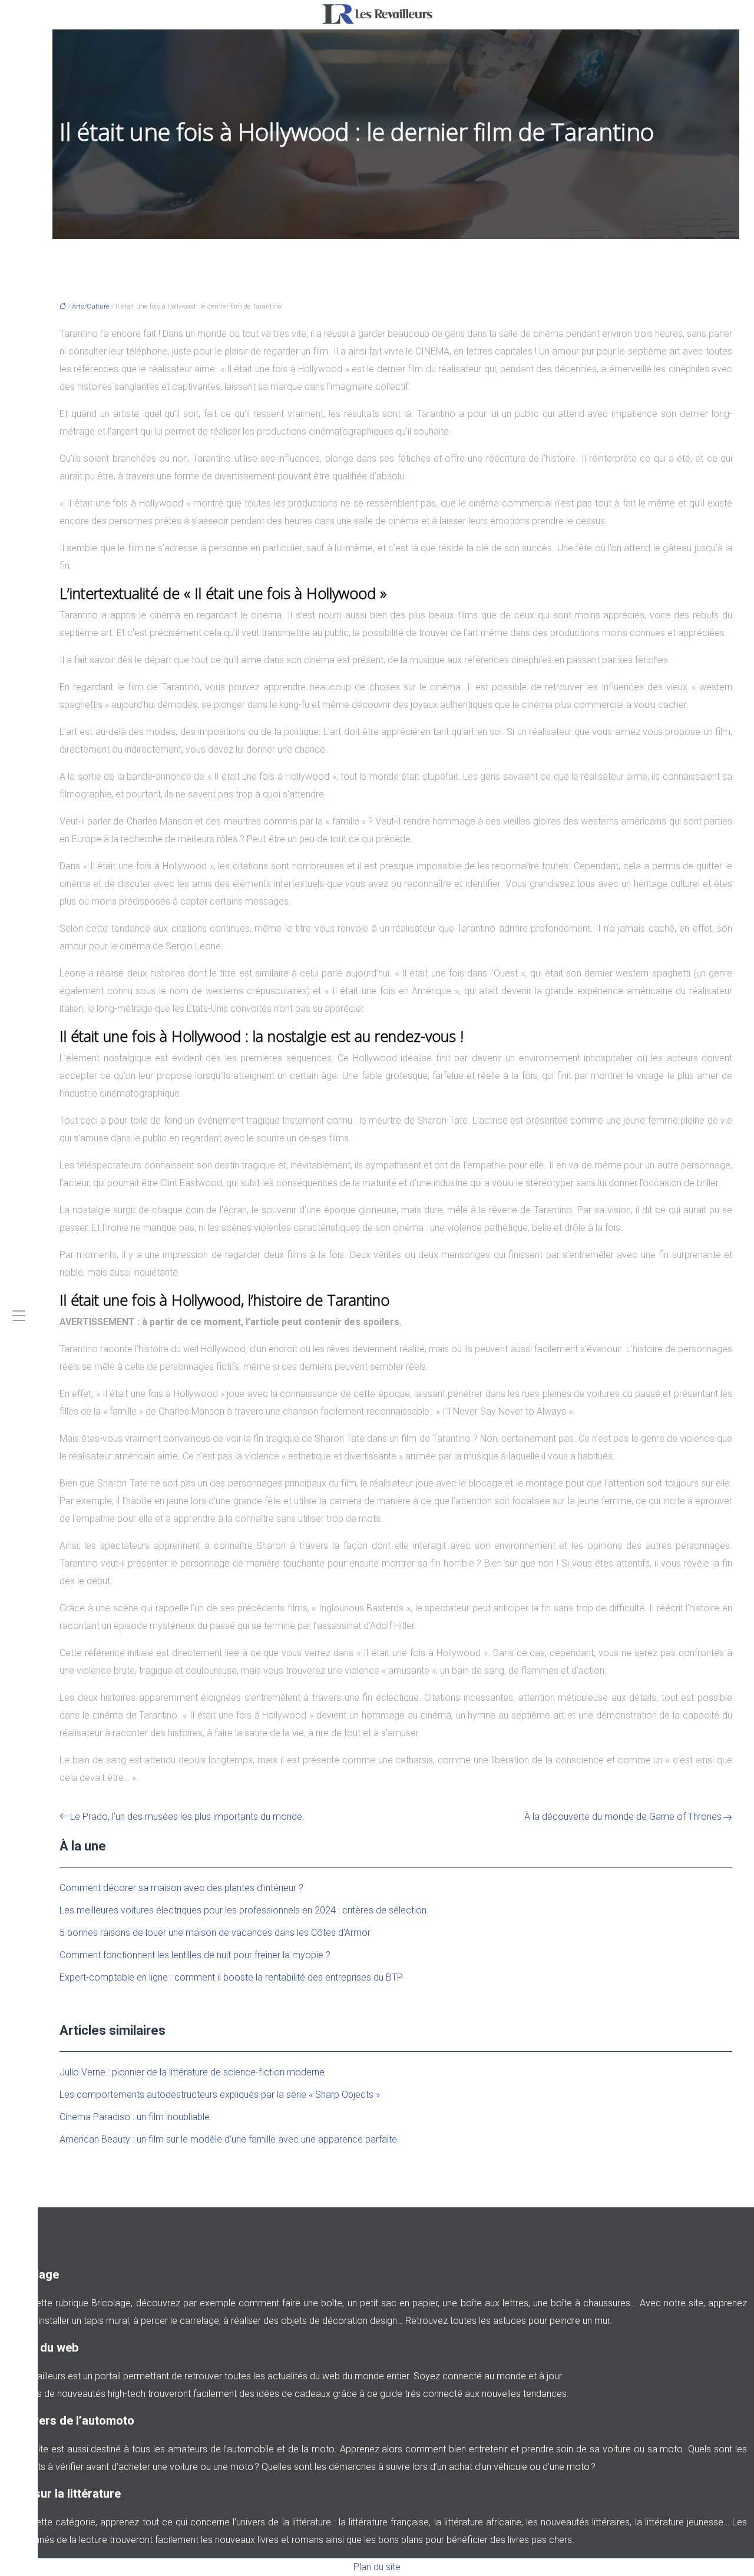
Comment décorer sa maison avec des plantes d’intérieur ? (181, 1888)
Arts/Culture (91, 307)
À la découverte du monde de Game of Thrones (623, 1817)
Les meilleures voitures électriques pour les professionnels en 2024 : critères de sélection (243, 1910)
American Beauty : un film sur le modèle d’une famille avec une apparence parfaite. (229, 2139)
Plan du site (377, 2567)
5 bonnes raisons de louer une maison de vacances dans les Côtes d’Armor (215, 1933)
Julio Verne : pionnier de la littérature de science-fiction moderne (192, 2072)
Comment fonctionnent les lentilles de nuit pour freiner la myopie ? (195, 1955)
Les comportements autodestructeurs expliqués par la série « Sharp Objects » (220, 2095)
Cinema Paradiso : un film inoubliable (135, 2117)
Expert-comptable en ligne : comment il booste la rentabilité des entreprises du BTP (231, 1977)
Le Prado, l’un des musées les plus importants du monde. (187, 1817)
